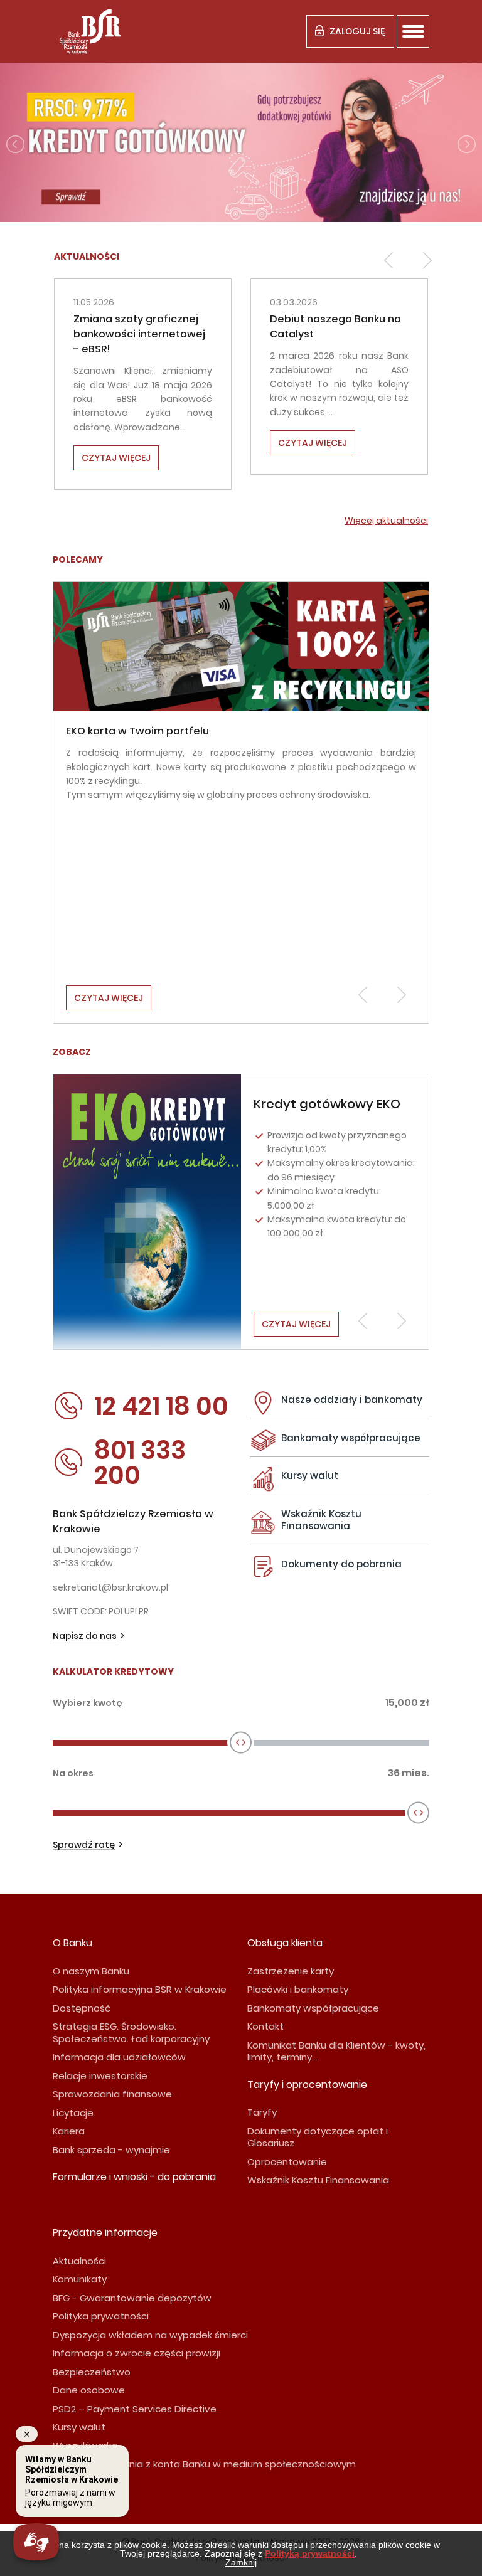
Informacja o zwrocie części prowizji (137, 2353)
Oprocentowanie (287, 2162)
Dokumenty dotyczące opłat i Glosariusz (318, 2137)
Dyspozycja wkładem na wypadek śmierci (150, 2335)
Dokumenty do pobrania (341, 1564)
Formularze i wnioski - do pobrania (134, 2177)
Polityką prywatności (310, 2553)
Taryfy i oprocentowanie (307, 2085)
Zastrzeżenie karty (291, 1971)
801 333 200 (140, 1463)
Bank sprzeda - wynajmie (111, 2150)
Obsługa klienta (285, 1943)
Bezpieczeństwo (92, 2372)
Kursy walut (310, 1476)
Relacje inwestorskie (100, 2076)
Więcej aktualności (386, 521)
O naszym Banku (91, 1971)
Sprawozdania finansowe (112, 2094)
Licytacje (73, 2113)
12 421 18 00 (161, 1406)
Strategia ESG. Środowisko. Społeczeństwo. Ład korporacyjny (131, 2033)
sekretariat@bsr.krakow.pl (110, 1587)
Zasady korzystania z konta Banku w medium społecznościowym (204, 2464)
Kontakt (265, 2026)
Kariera (69, 2131)
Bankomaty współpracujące (351, 1438)
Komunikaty (80, 2279)
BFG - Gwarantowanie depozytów (132, 2298)
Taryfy (262, 2112)
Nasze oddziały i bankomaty (352, 1400)
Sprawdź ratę (84, 1845)
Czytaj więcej (121, 443)
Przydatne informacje (105, 2233)
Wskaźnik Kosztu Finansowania (321, 1520)
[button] (388, 260)
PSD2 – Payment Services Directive (135, 2409)
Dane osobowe (89, 2390)
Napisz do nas (85, 1636)
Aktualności (79, 2261)
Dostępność (82, 2008)
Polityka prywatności (101, 2316)
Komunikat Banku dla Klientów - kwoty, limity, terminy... (336, 2051)
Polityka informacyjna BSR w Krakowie (140, 1989)
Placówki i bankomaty (298, 1989)
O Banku (72, 1943)
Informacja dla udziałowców (119, 2057)
